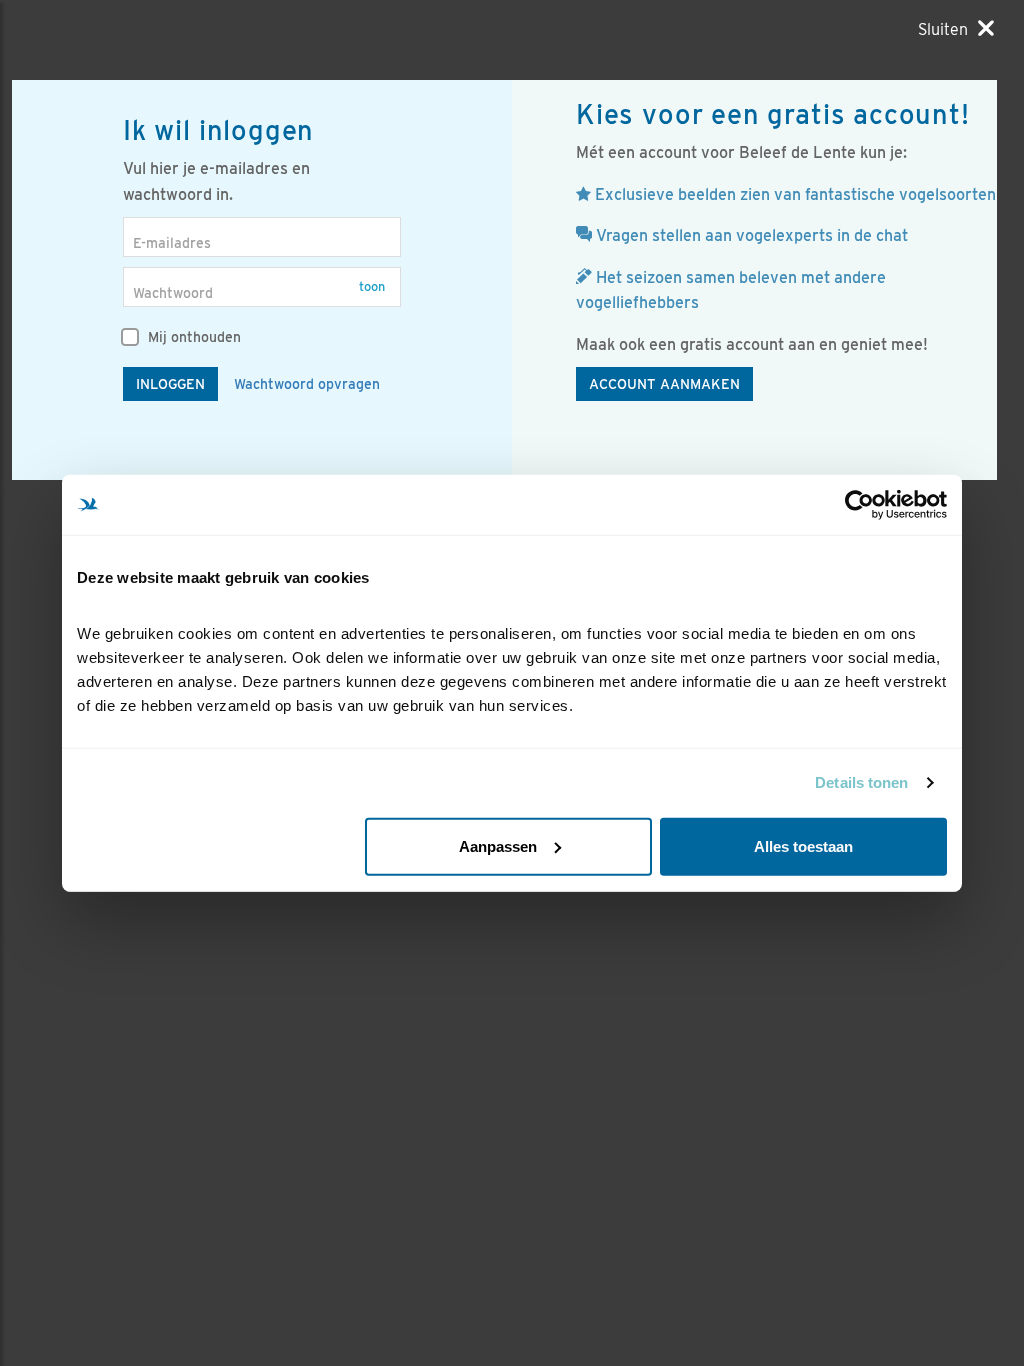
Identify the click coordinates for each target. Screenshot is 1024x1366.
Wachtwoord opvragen (307, 384)
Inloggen (170, 384)
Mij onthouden (192, 337)
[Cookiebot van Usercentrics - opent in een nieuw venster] (859, 505)
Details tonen (861, 782)
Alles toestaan (803, 845)
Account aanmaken (664, 384)
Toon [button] (372, 286)
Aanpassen (498, 845)
